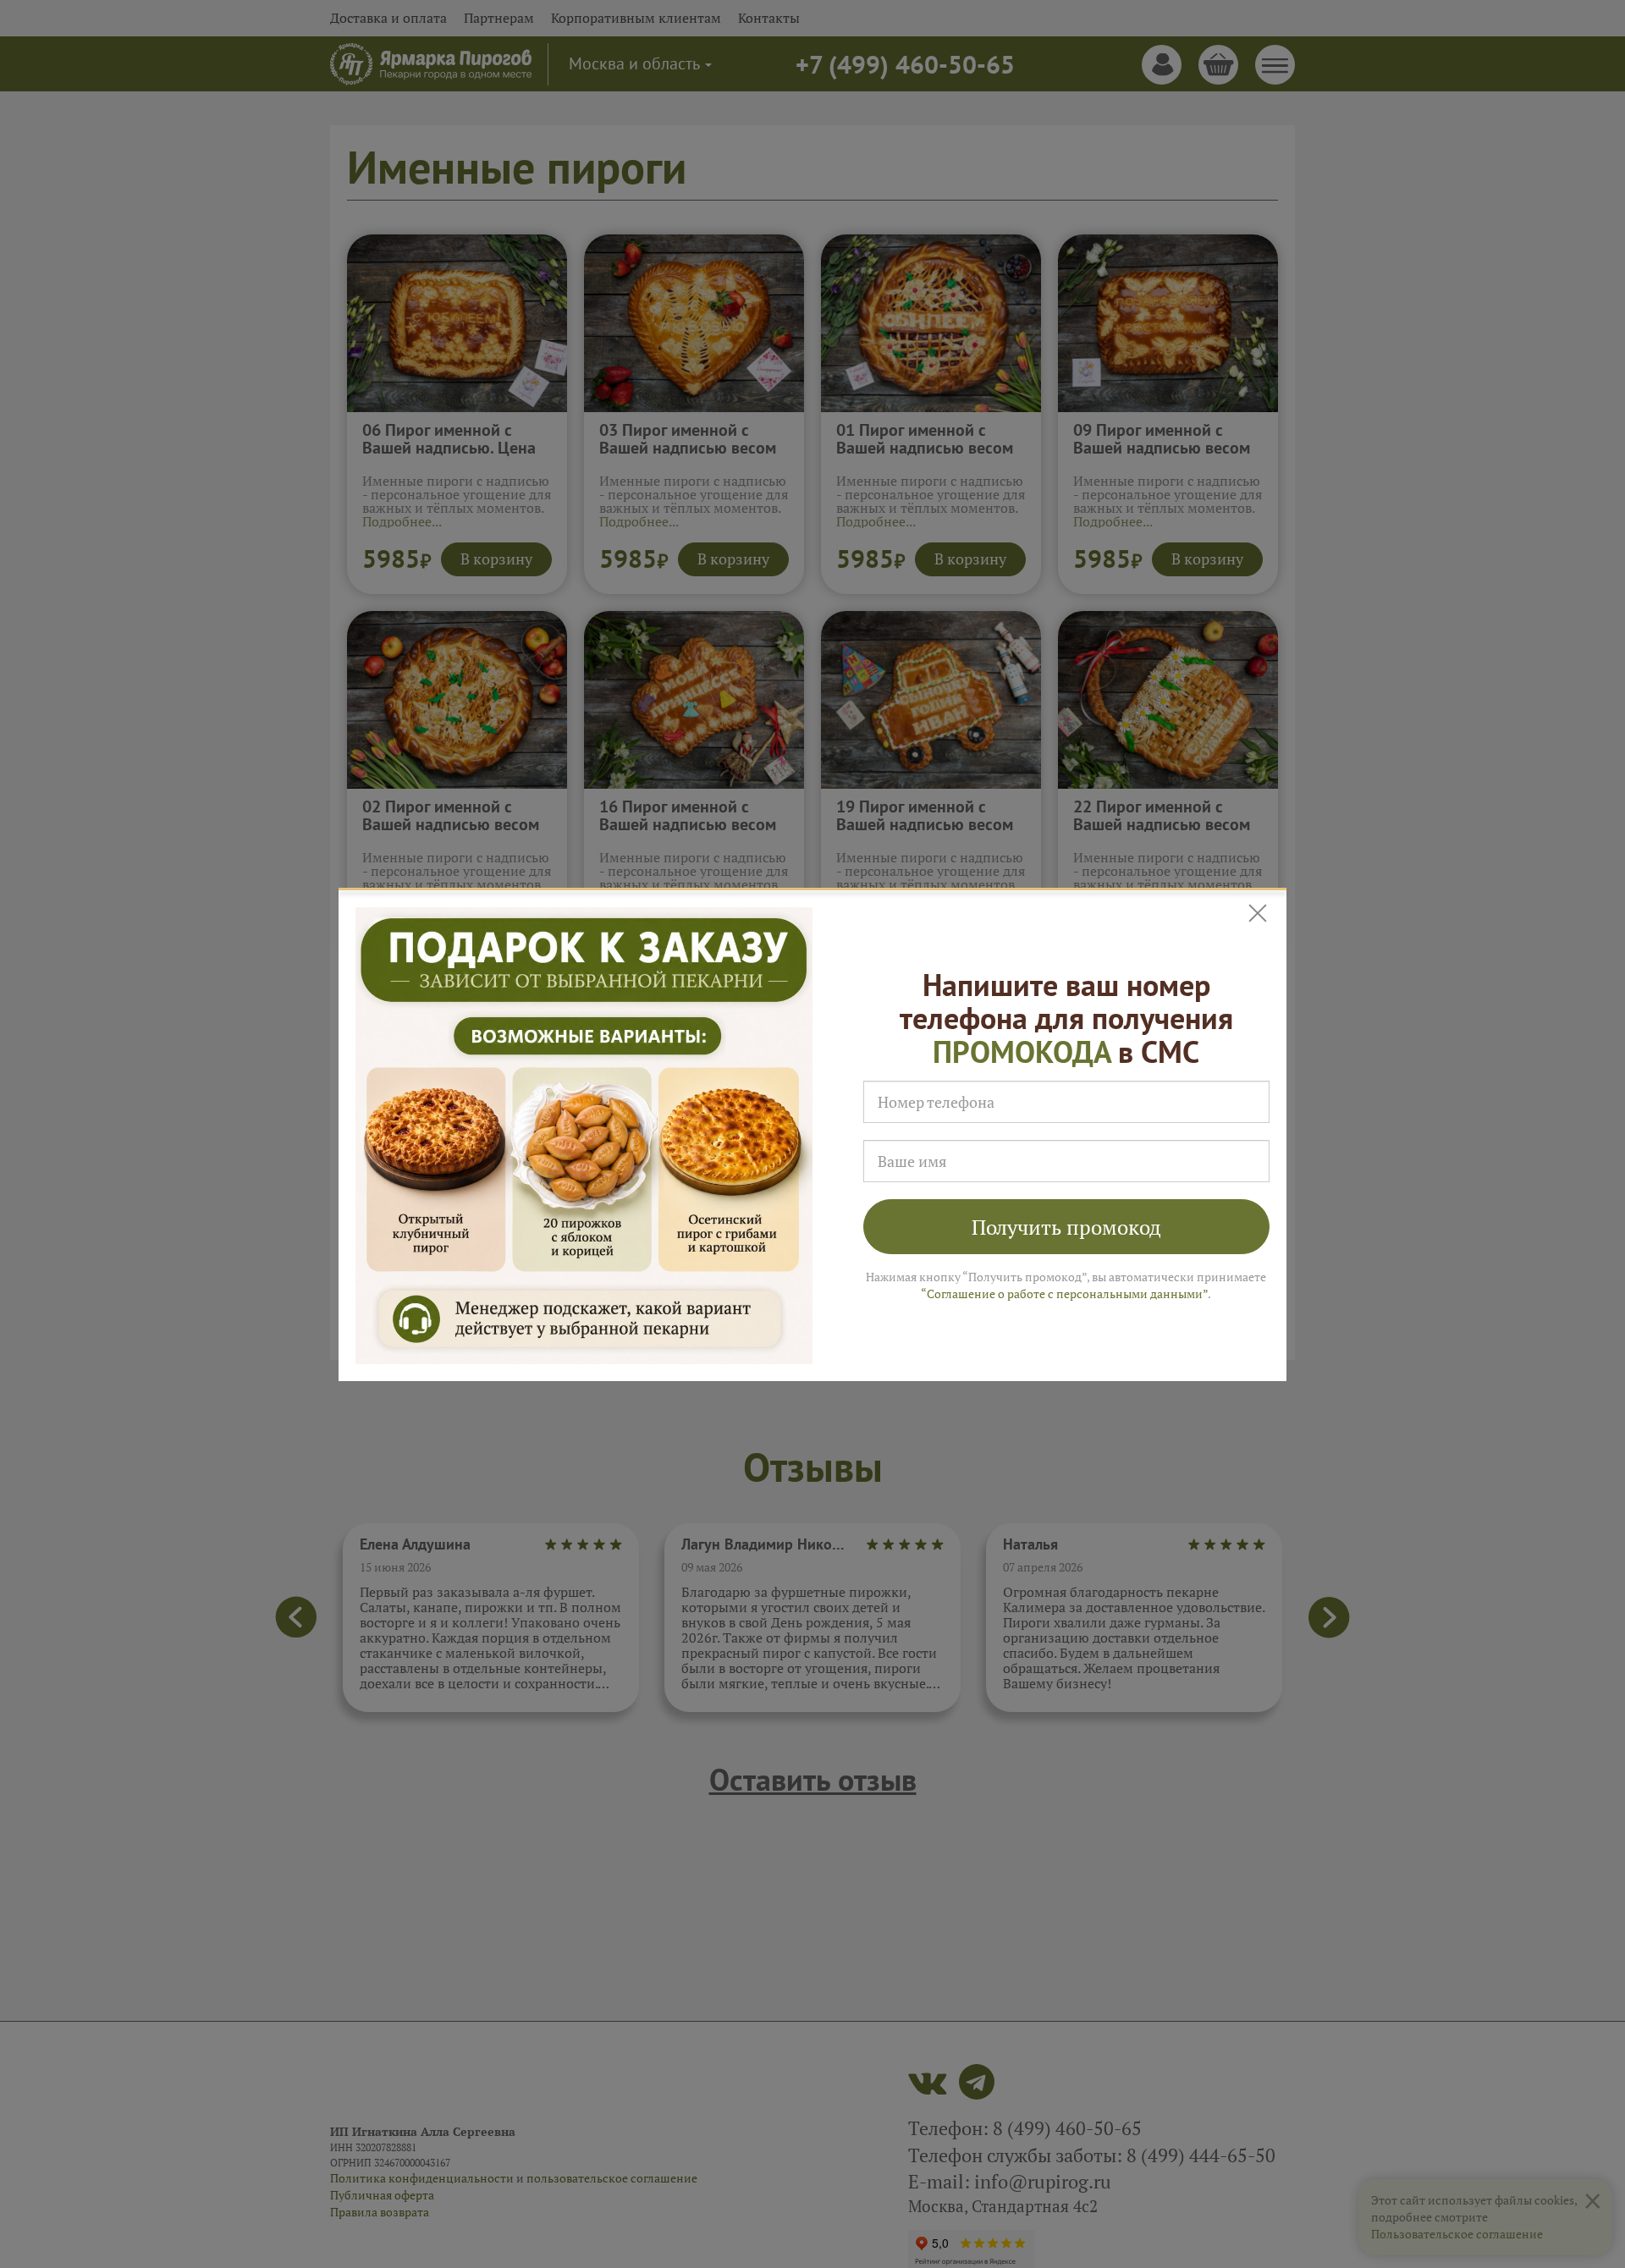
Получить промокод (1066, 1227)
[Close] (1259, 914)
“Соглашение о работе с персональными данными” (1064, 1294)
